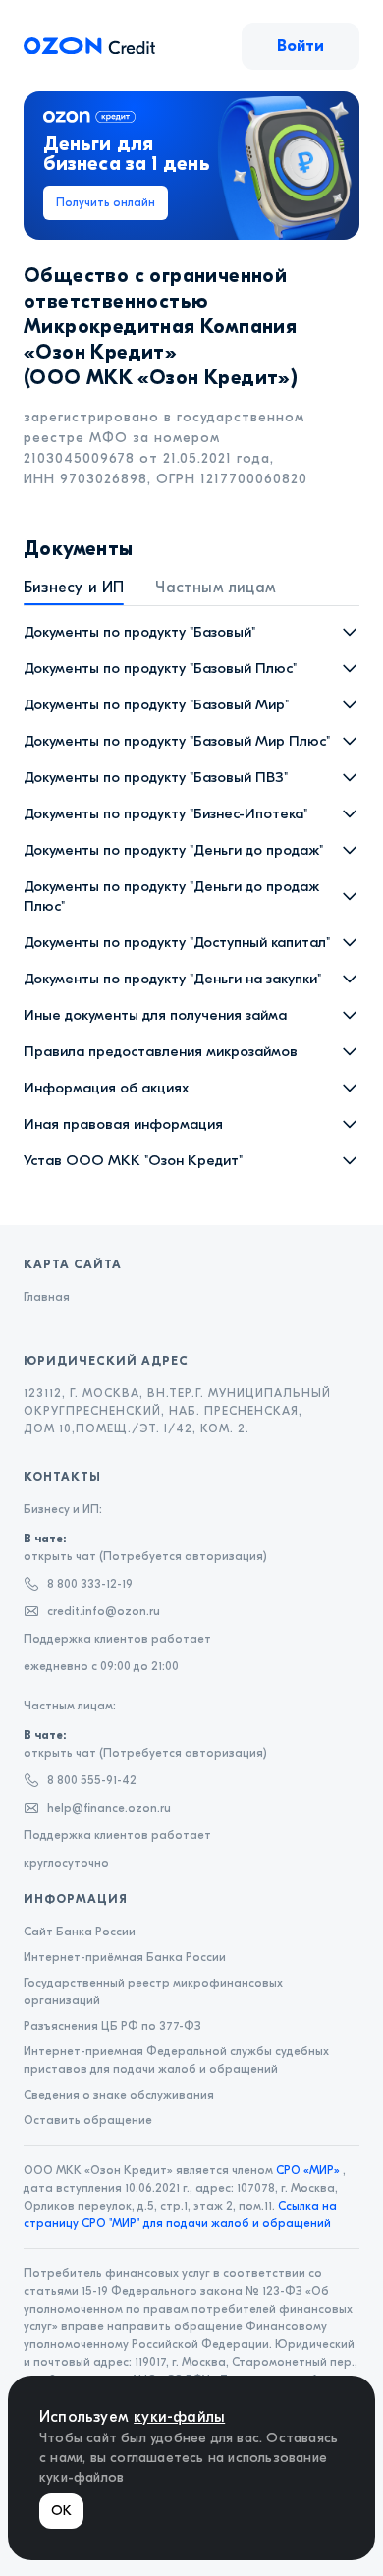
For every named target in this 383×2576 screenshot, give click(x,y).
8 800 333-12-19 (90, 1584)
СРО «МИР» (308, 2170)
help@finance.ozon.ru (109, 1808)
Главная (47, 1297)
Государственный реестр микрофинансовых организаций (153, 1991)
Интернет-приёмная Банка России (125, 1957)
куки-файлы (179, 2417)
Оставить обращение (88, 2120)
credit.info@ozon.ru (104, 1611)
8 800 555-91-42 (92, 1780)
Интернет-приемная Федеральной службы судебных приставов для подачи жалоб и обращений (176, 2060)
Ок (61, 2511)
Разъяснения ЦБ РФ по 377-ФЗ (112, 2026)
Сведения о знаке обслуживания (119, 2095)
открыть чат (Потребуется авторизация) (145, 1547)
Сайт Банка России (80, 1932)
